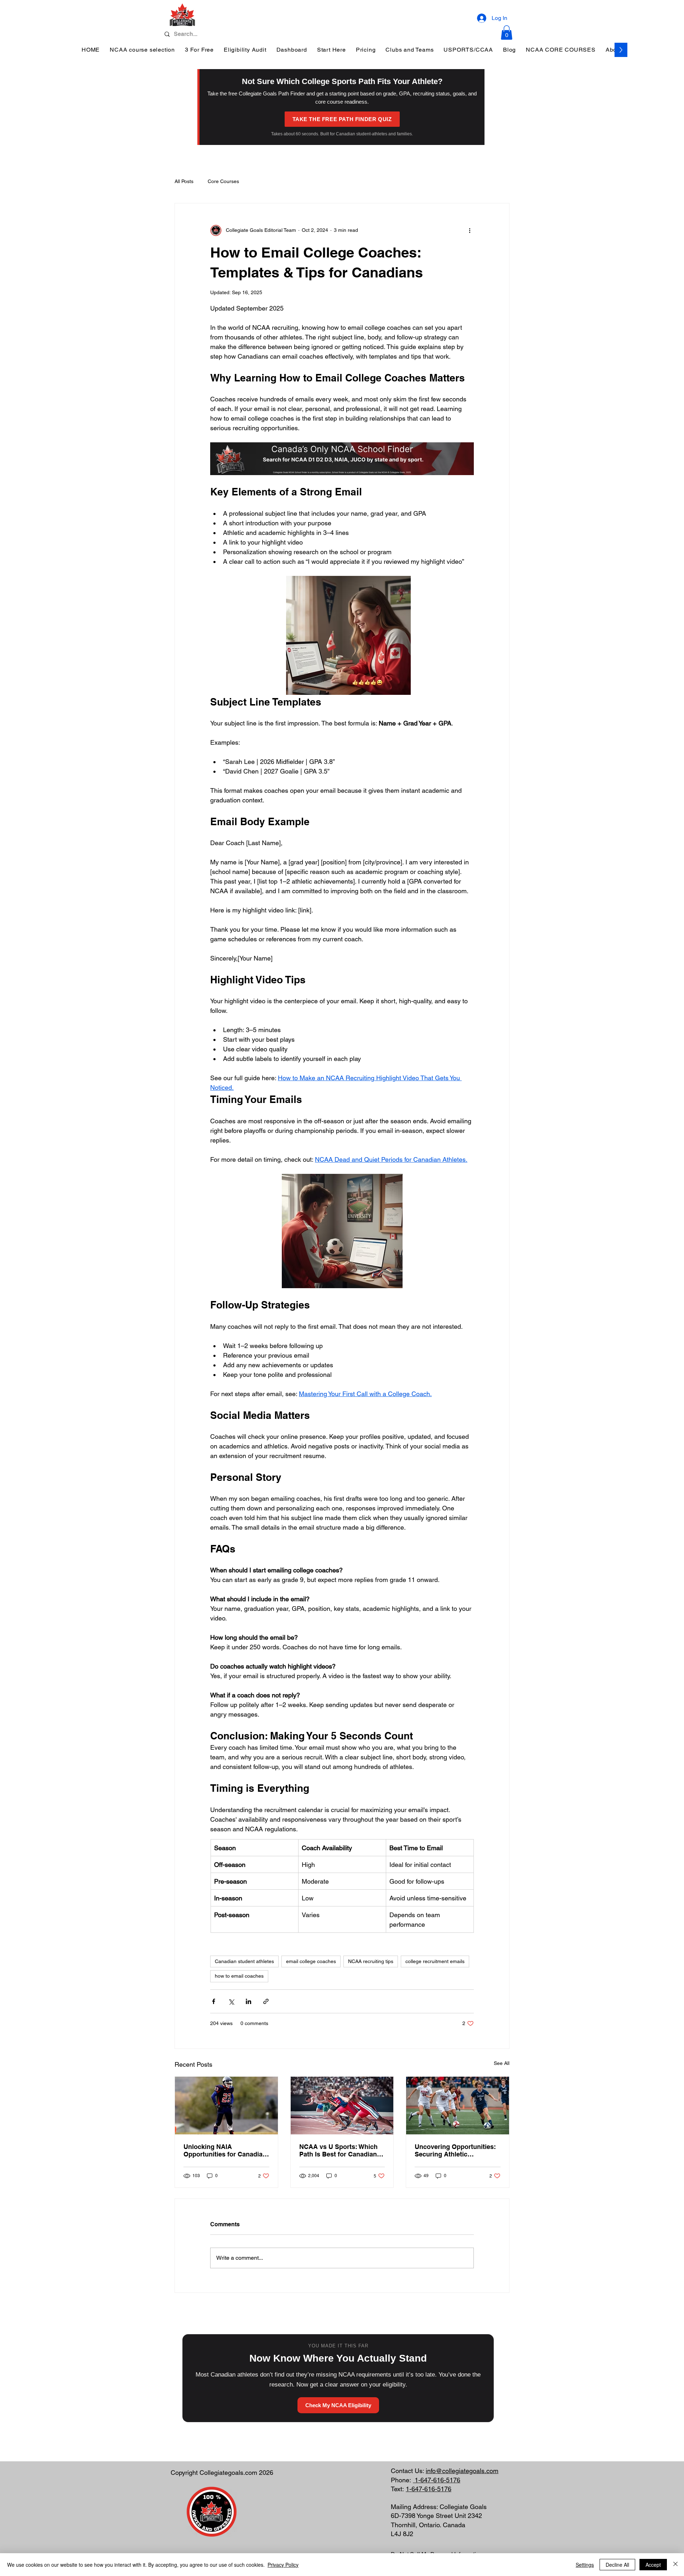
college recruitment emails (435, 1961)
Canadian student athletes (244, 1961)
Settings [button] (585, 2565)
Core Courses (223, 181)
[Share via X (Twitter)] (231, 2001)
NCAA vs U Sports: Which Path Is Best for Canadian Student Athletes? (338, 2150)
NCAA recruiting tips (371, 1961)
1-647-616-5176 (437, 2480)
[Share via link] (266, 2001)
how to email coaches (239, 1976)
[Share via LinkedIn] (248, 2001)
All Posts (184, 181)
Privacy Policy (283, 2565)
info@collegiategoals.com (462, 2471)
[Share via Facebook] (214, 2001)
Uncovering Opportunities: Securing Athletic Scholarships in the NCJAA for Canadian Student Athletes (456, 2150)
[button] (507, 33)
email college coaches (311, 1961)
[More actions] (470, 230)
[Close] (675, 2565)
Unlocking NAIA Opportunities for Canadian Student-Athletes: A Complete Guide (225, 2150)
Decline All (617, 2565)
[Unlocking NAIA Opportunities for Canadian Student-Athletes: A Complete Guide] (226, 2106)
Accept (653, 2565)
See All (502, 2063)
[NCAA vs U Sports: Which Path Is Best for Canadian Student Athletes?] (342, 2106)
